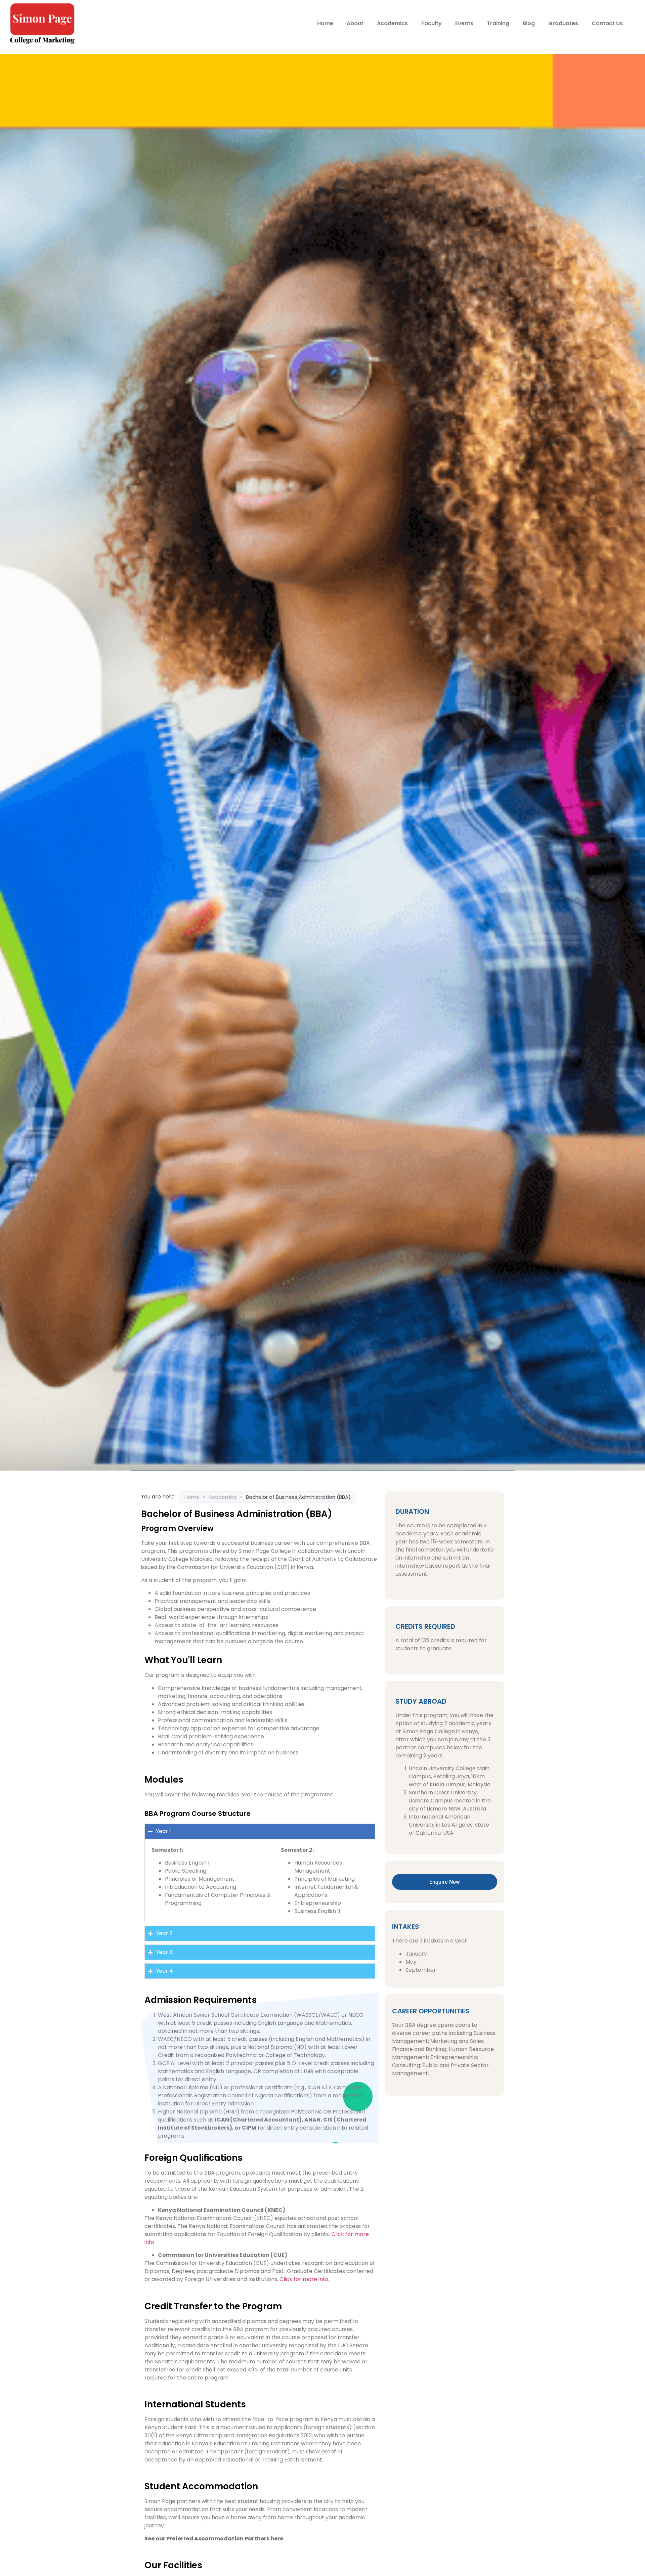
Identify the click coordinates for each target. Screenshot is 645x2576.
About (355, 23)
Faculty (432, 23)
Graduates (563, 23)
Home (325, 23)
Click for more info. (304, 2279)
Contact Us (607, 23)
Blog (529, 23)
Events (464, 23)
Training (498, 23)
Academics (392, 23)
